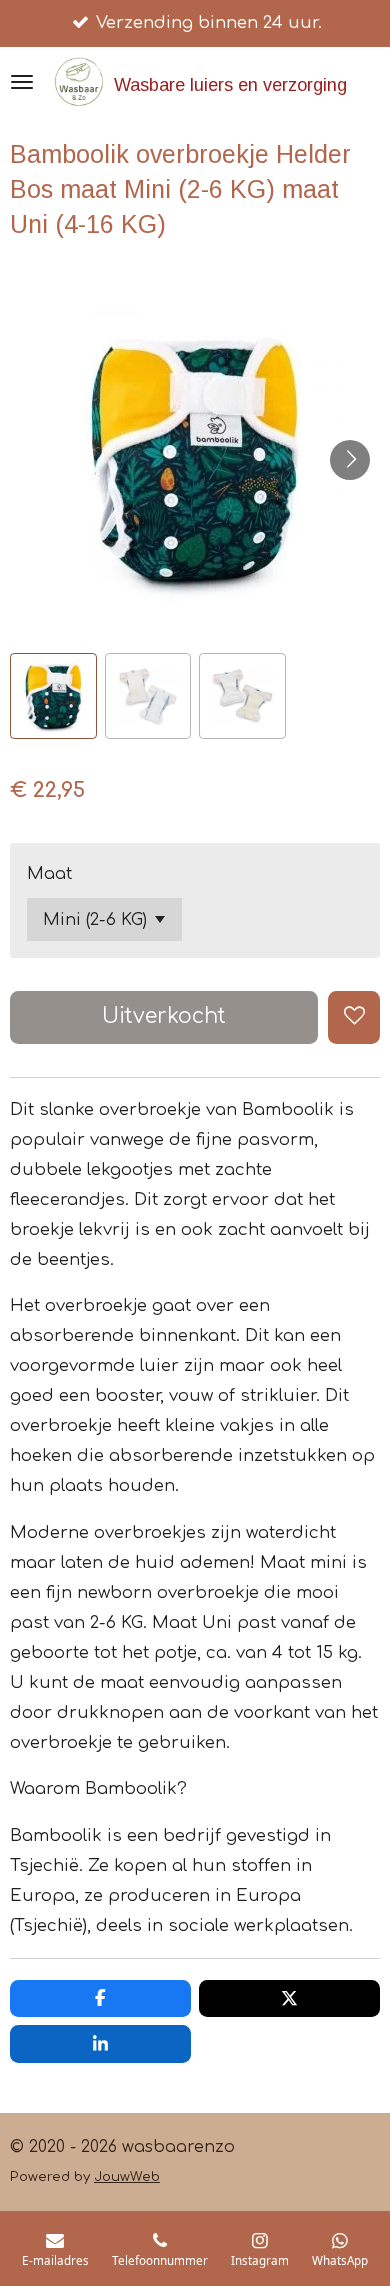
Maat (49, 873)
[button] (53, 696)
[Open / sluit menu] (22, 82)
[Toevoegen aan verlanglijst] (354, 1017)
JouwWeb (127, 2176)
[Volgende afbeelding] (350, 460)
